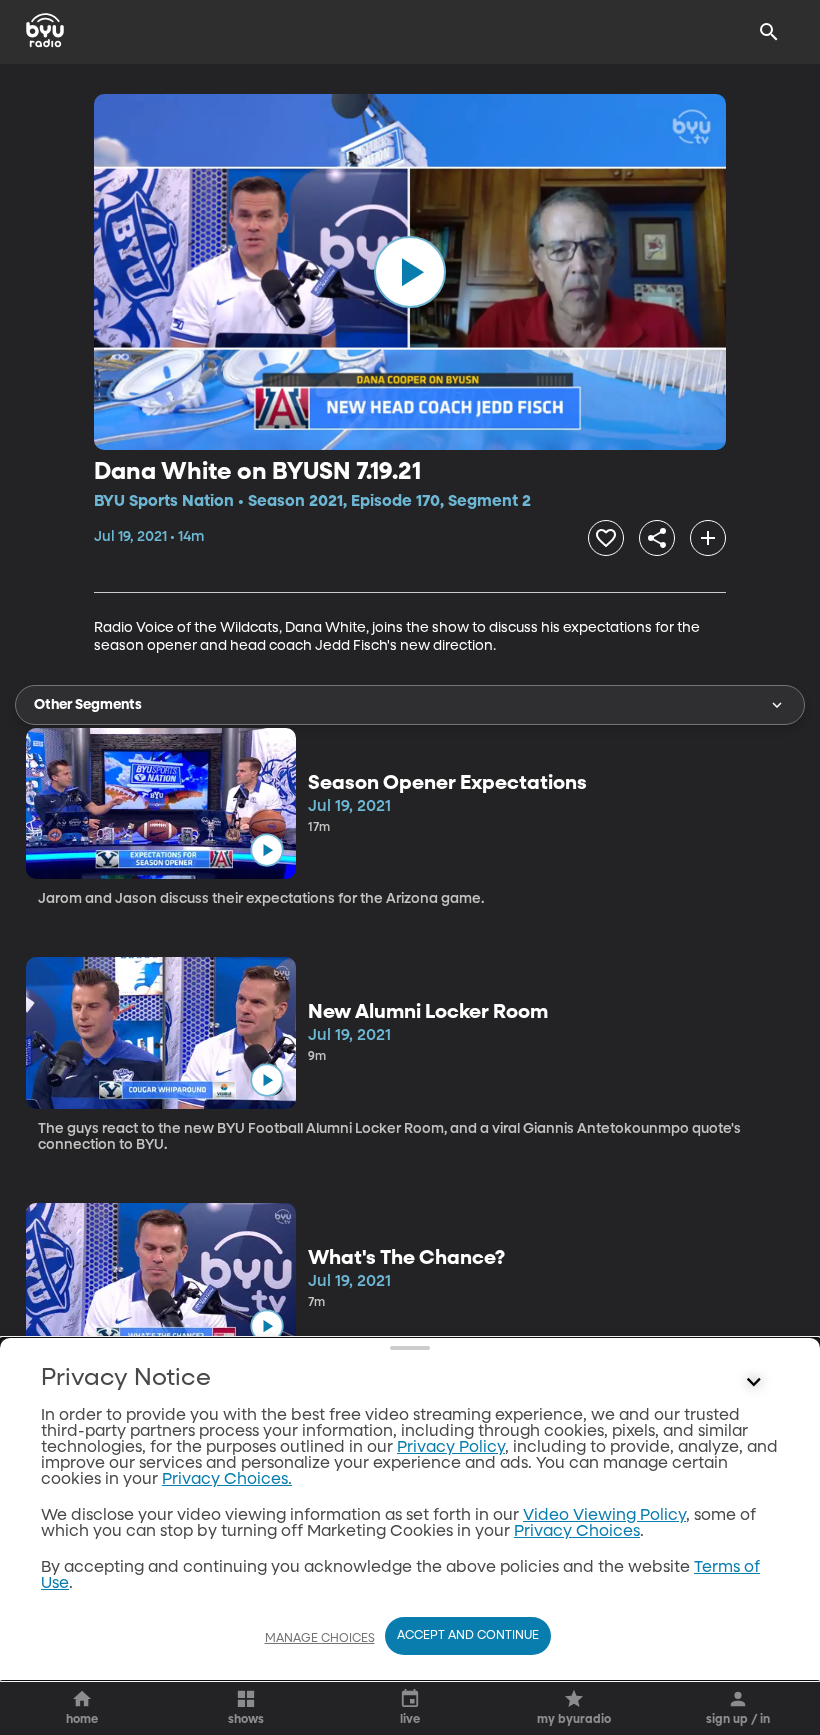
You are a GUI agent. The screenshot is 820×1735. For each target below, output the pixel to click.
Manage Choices (320, 1639)
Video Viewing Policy (604, 1516)
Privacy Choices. (227, 1480)
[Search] (769, 32)
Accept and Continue (468, 1636)
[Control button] (754, 1383)
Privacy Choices (577, 1532)
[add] (708, 538)
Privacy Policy (451, 1448)
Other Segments (88, 705)
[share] (657, 538)
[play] (410, 272)
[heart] (606, 538)
